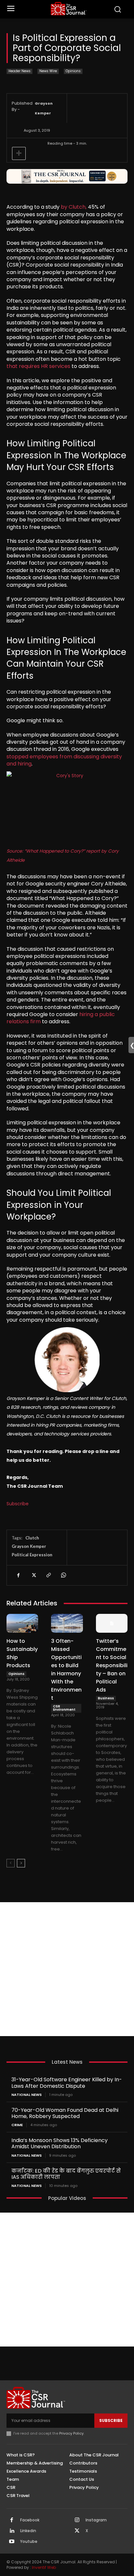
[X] (33, 1575)
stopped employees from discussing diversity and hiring (64, 760)
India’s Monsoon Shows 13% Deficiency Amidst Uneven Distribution (60, 2143)
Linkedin (28, 2531)
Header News (20, 71)
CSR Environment (64, 1708)
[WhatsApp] (63, 1575)
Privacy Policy (71, 2433)
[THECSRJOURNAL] (69, 9)
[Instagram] (77, 2520)
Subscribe (18, 1504)
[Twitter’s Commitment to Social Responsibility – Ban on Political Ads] (112, 1623)
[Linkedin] (12, 2531)
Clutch (32, 1538)
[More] (19, 153)
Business (106, 1698)
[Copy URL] (48, 1575)
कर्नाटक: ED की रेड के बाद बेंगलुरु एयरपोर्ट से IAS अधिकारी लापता (66, 2174)
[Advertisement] (67, 1969)
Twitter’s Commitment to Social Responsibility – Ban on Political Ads (112, 1665)
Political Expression (32, 1555)
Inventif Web (44, 2567)
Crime (17, 2125)
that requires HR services (38, 366)
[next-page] (21, 1863)
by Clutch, (74, 207)
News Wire (48, 71)
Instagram (96, 2520)
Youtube (29, 2542)
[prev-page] (11, 1863)
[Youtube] (12, 2542)
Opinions (73, 71)
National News (27, 2095)
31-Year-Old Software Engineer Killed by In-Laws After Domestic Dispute (67, 2083)
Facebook (30, 2520)
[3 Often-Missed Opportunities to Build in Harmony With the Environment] (67, 1623)
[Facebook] (18, 1575)
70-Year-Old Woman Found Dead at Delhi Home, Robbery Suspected (65, 2113)
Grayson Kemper (44, 108)
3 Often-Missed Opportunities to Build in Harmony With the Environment (66, 1669)
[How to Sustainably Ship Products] (22, 1623)
